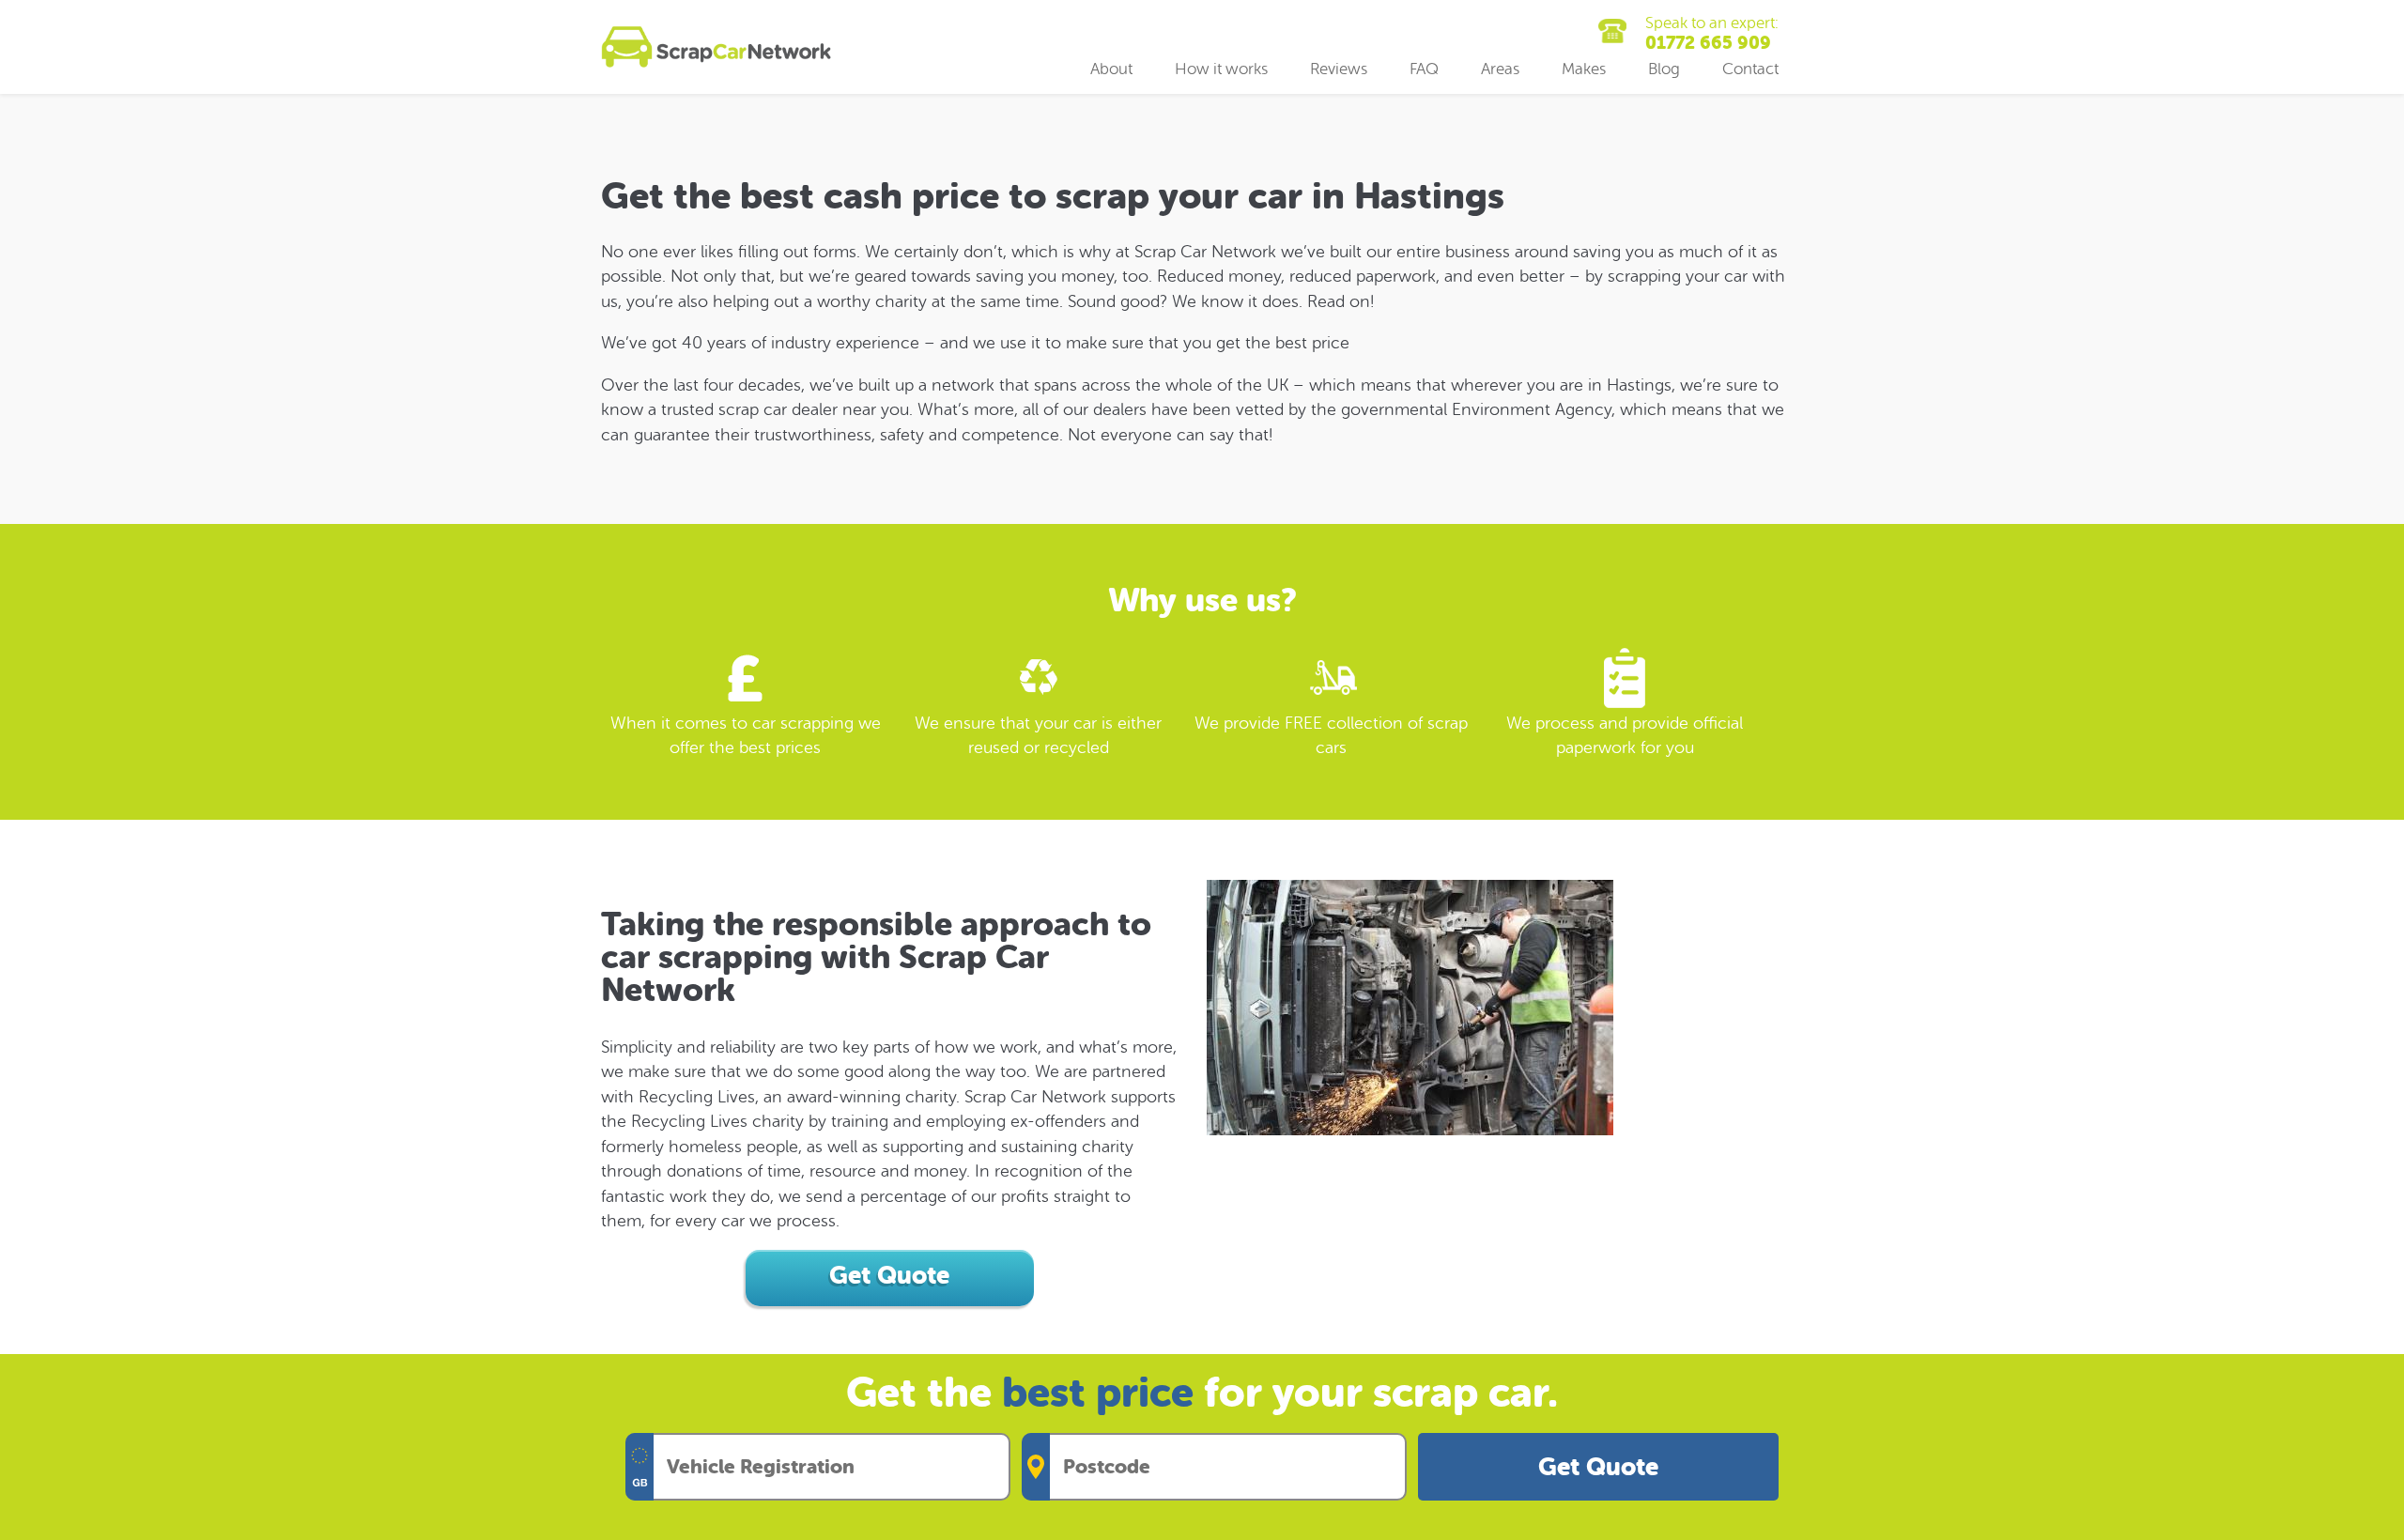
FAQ (1424, 69)
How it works (1221, 69)
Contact (1750, 69)
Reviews (1339, 69)
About (1111, 69)
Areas (1500, 69)
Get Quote (1598, 1467)
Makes (1584, 69)
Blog (1664, 69)
